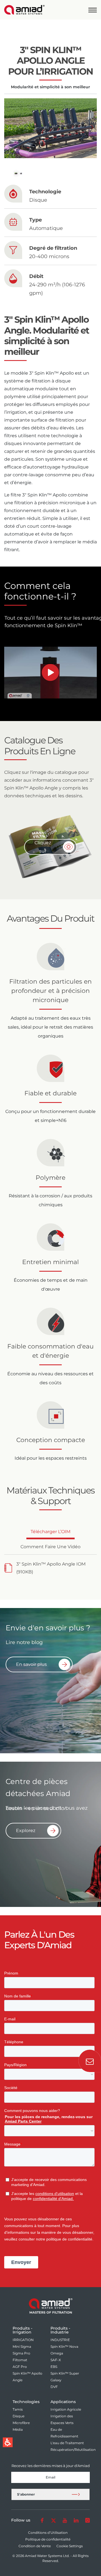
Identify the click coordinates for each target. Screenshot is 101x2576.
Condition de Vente (35, 2546)
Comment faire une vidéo (50, 1549)
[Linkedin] (76, 2520)
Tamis (18, 2409)
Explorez (26, 1831)
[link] (24, 10)
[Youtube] (65, 2520)
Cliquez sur (43, 847)
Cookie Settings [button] (70, 2546)
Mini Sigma (22, 2347)
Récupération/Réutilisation (73, 2450)
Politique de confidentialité (48, 2539)
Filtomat (20, 2360)
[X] (53, 2520)
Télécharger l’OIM (50, 1534)
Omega (57, 2353)
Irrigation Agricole (66, 2409)
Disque (19, 2416)
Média (18, 2429)
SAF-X (56, 2360)
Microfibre (21, 2423)
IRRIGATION (23, 2340)
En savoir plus (31, 1664)
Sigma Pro (21, 2353)
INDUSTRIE (60, 2340)
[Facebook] (42, 2520)
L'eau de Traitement (67, 2443)
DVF (54, 2387)
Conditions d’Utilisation (48, 2533)
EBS (54, 2367)
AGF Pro (20, 2367)
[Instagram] (88, 2520)
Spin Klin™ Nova (64, 2347)
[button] (93, 10)
